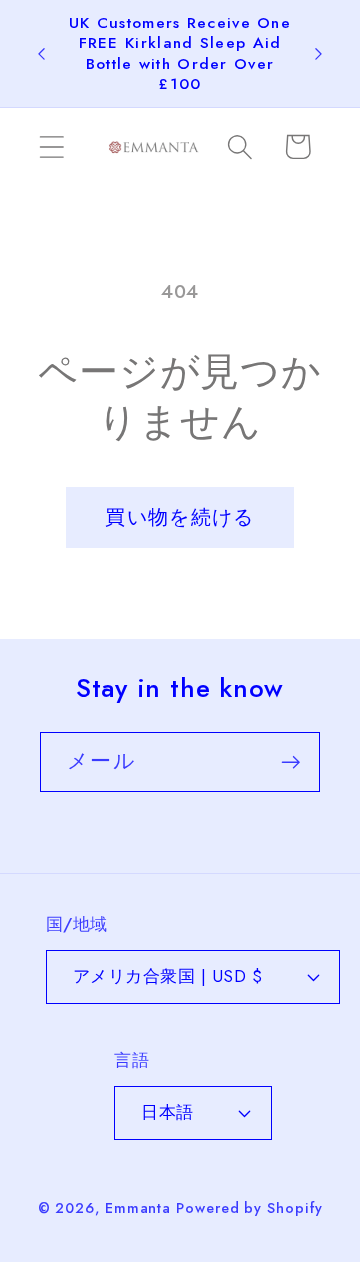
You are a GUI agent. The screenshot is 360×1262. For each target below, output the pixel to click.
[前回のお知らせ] (42, 54)
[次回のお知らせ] (319, 54)
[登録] (290, 762)
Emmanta (138, 1208)
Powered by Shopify (249, 1208)
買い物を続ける (179, 517)
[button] (51, 146)
